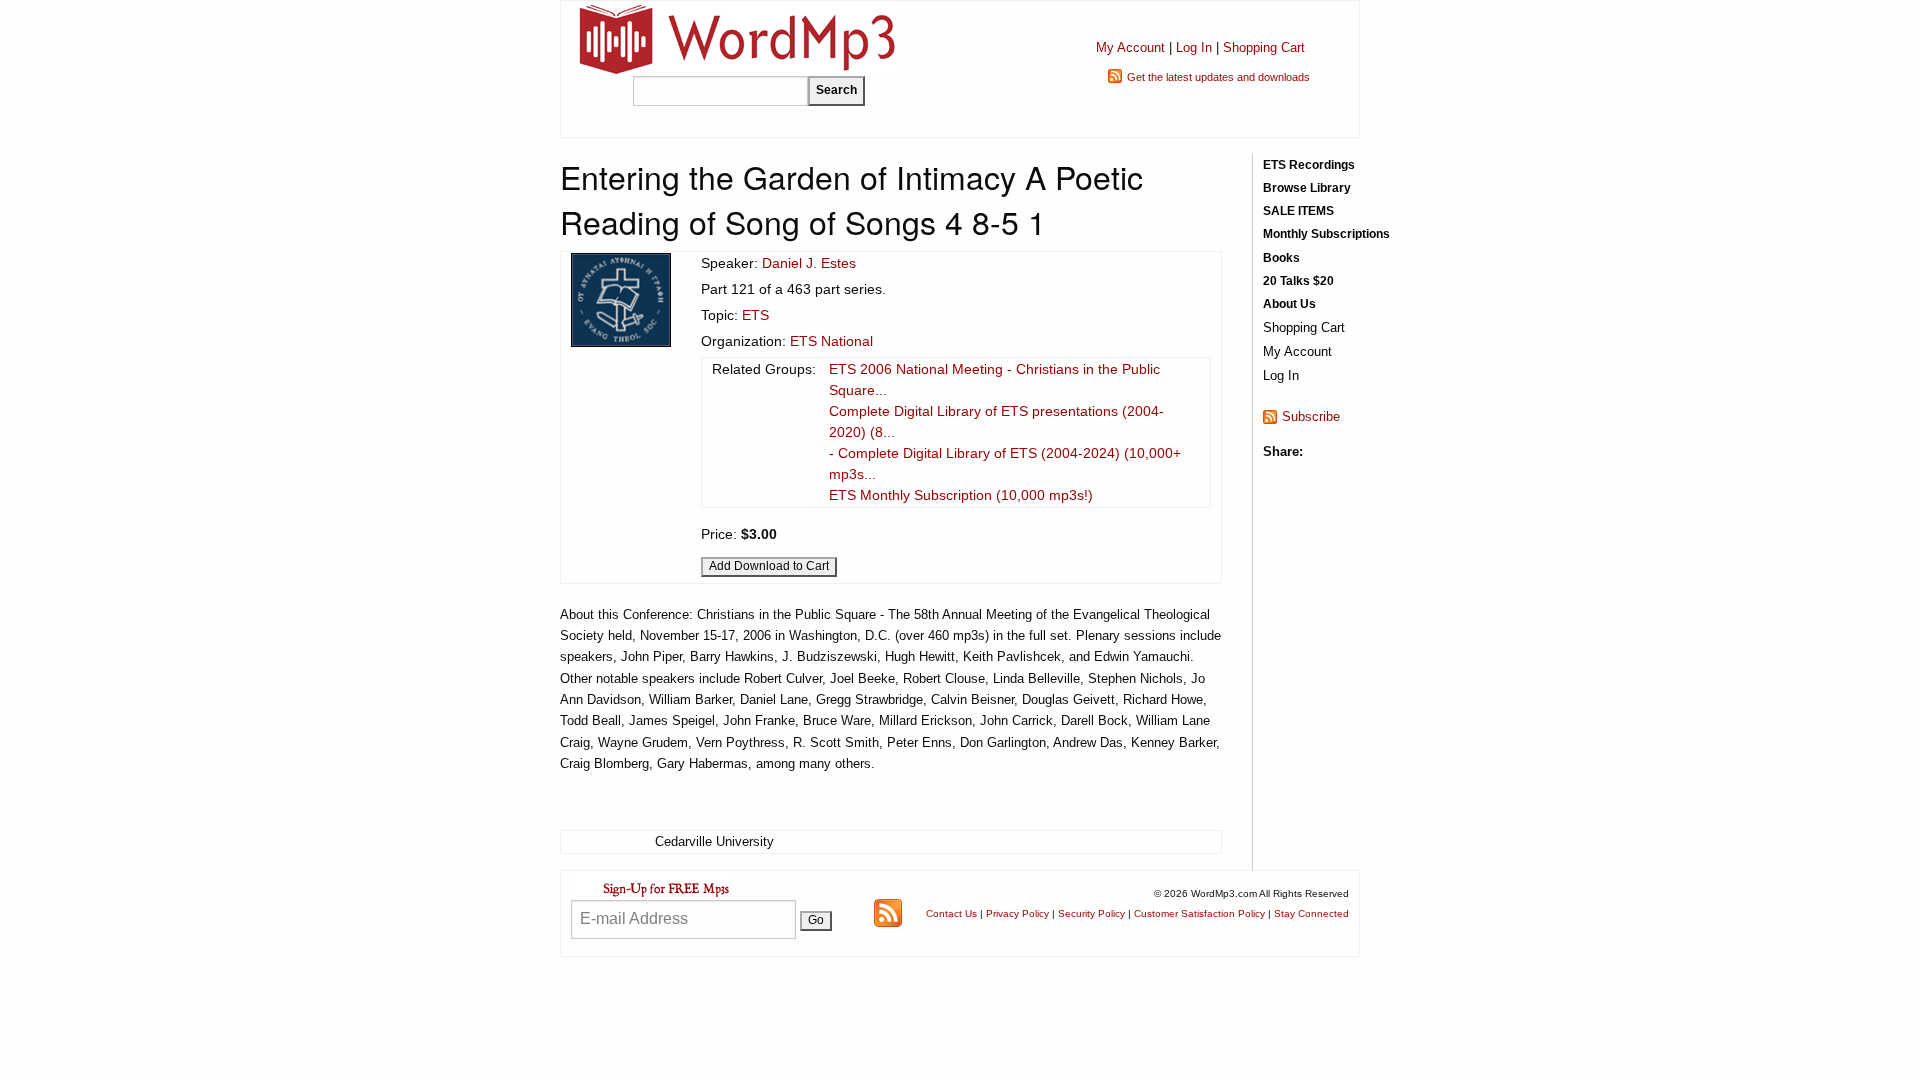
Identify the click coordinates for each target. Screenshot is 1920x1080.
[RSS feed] (888, 912)
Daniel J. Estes (809, 263)
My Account (1130, 47)
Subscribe (1311, 416)
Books (1281, 258)
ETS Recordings (1309, 165)
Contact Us (951, 913)
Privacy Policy (1017, 913)
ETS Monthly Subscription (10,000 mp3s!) (961, 495)
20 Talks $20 (1298, 281)
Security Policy (1091, 913)
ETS (755, 315)
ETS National (831, 341)
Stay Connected (1311, 913)
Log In (1194, 47)
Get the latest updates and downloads (1218, 77)
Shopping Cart (1264, 47)
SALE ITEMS (1298, 211)
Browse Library (1307, 188)
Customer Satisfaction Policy (1199, 913)
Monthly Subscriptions (1326, 234)
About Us (1289, 304)
